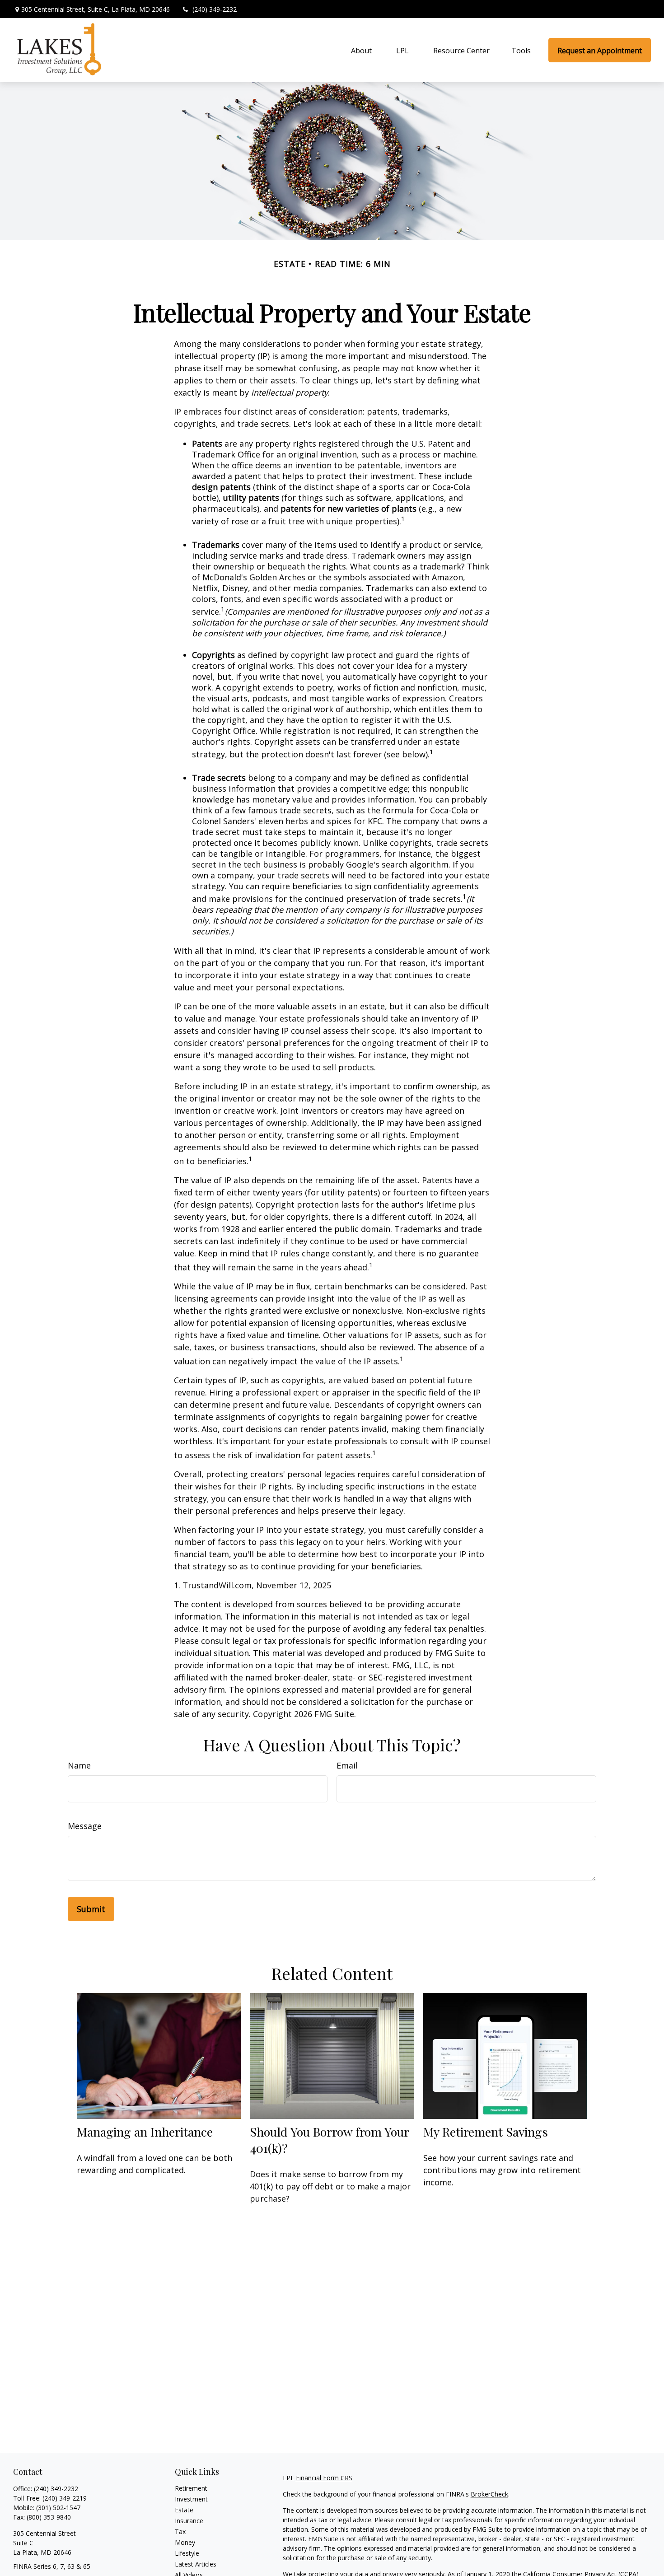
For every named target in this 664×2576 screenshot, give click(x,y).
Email (347, 1765)
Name (79, 1765)
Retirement (191, 2488)
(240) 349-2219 (65, 2498)
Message (85, 1826)
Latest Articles (196, 2564)
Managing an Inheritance (145, 2132)
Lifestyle (187, 2553)
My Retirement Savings (486, 2132)
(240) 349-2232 (215, 9)
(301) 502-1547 (58, 2508)
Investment (191, 2499)
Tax (180, 2532)
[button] (361, 50)
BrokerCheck (489, 2494)
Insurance (189, 2521)
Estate (184, 2510)
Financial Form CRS (324, 2478)
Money (185, 2542)
